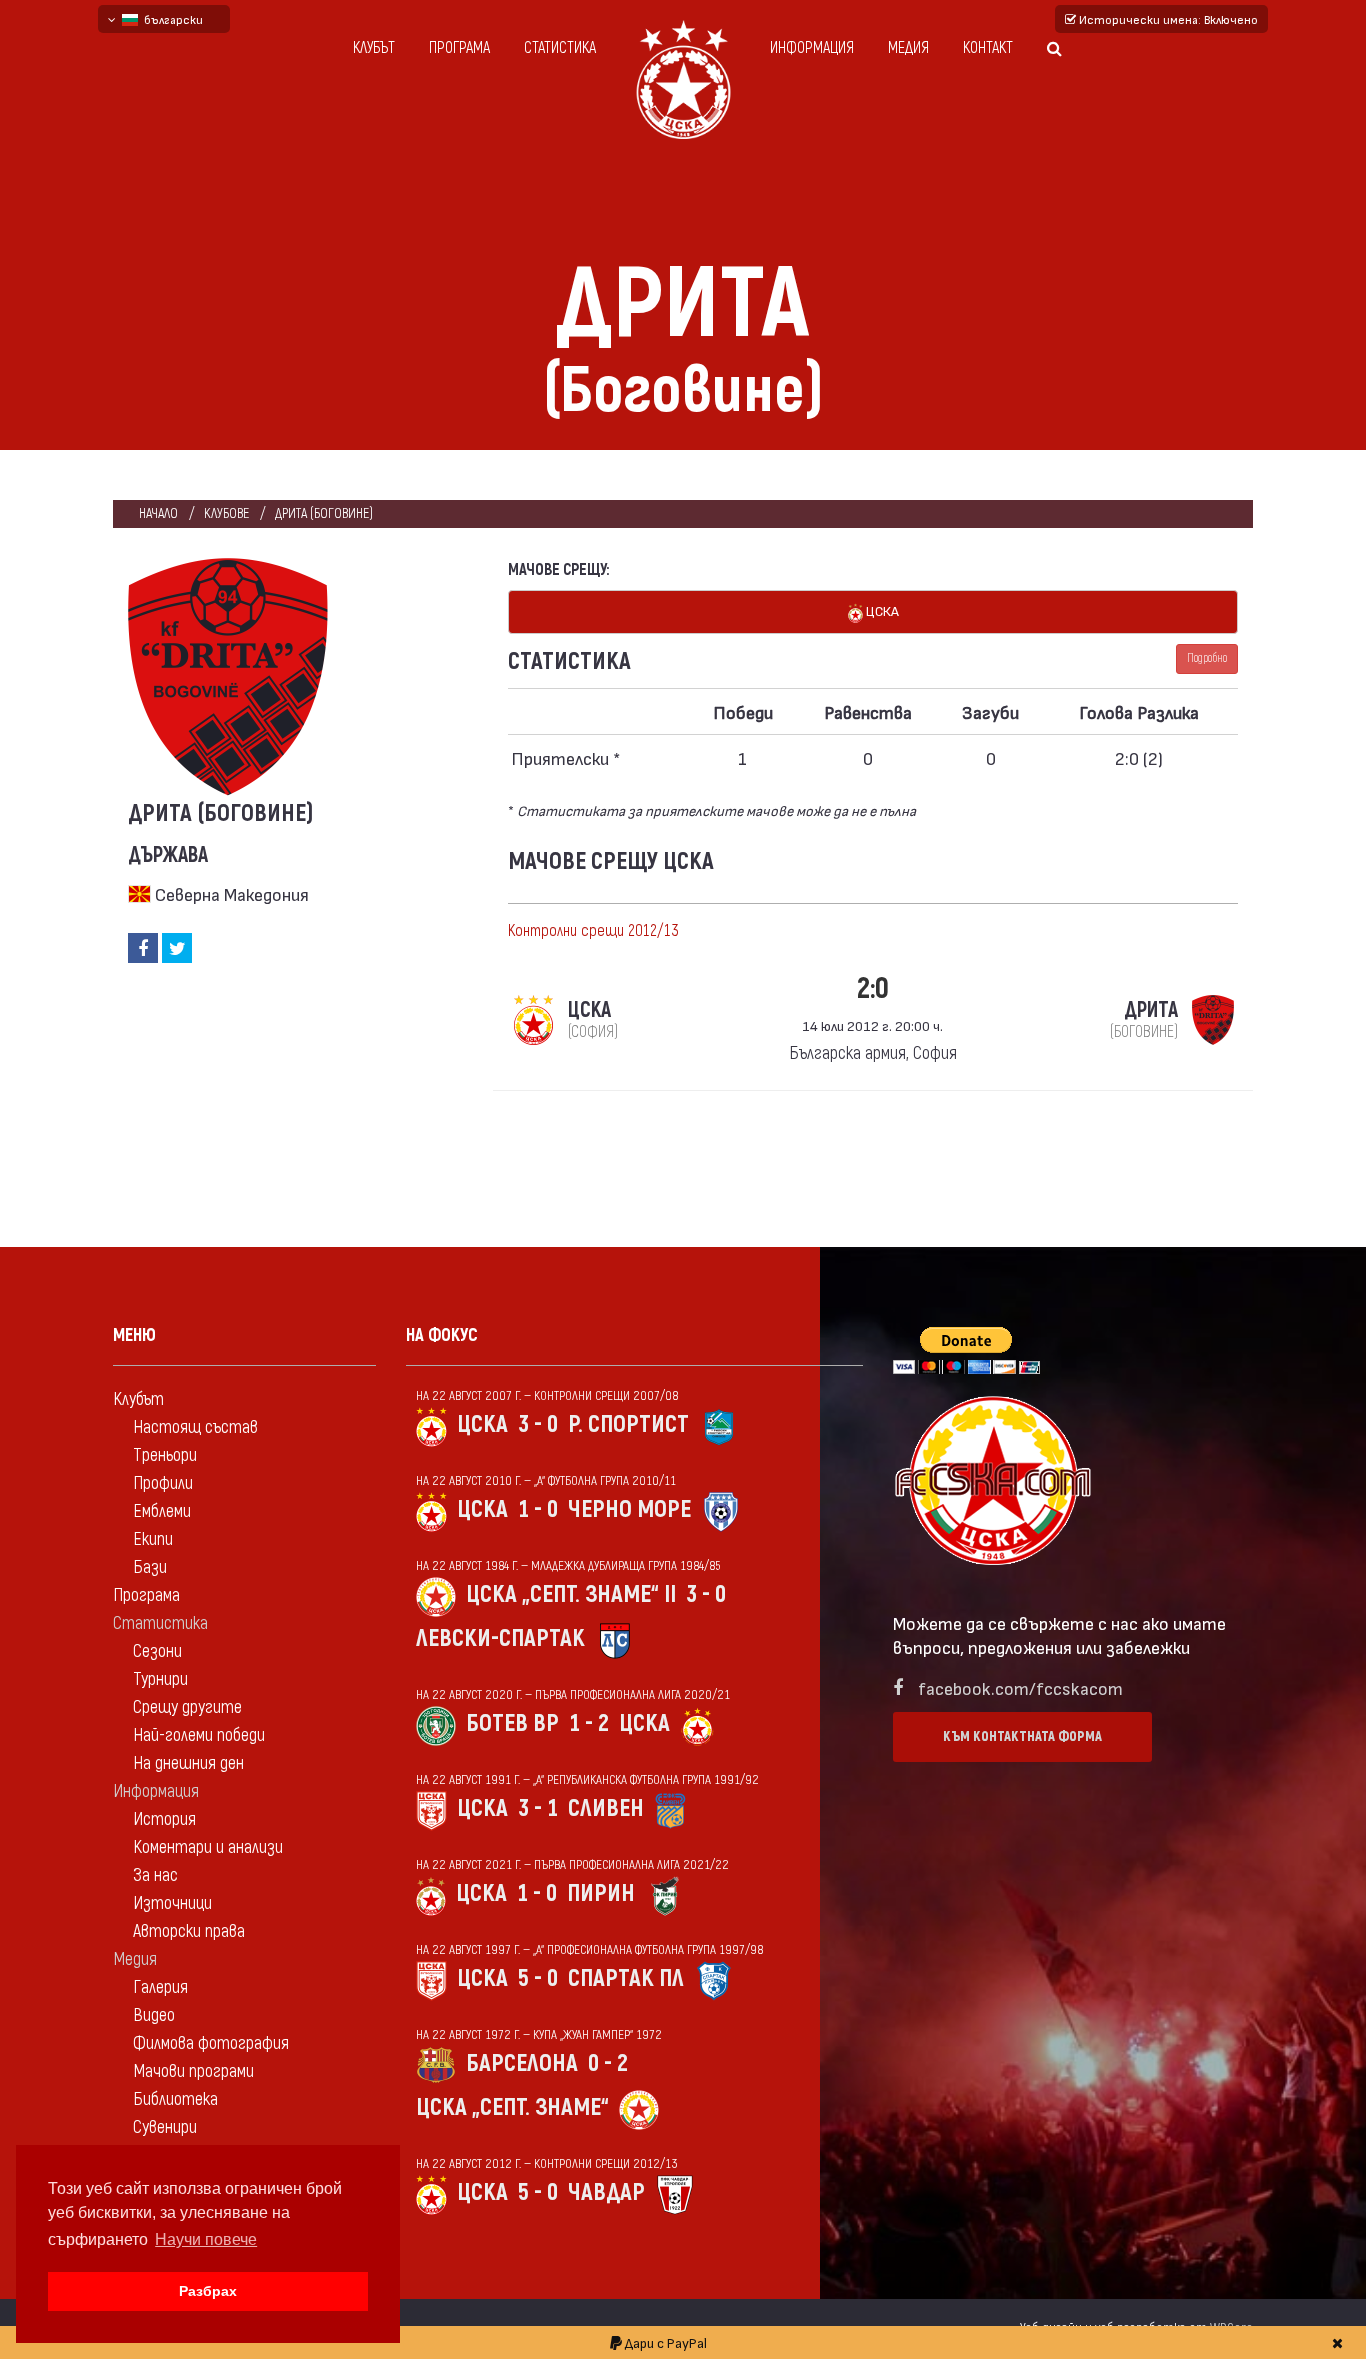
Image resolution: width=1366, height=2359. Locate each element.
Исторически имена (1167, 19)
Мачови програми (193, 2071)
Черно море (629, 1509)
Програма (459, 48)
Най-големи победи (199, 1735)
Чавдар (606, 2192)
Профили (163, 1483)
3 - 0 (538, 1424)
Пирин (601, 1893)
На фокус (442, 1335)
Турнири (160, 1679)
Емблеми (162, 1511)
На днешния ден (188, 1763)
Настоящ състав (195, 1427)
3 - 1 (538, 1808)
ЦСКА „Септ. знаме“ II (571, 1594)
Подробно (1207, 658)
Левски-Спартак (500, 1638)
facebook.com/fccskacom (1020, 1687)
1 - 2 (589, 1723)
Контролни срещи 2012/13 (593, 931)
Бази (150, 1567)
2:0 (873, 988)
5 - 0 (538, 1978)
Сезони (157, 1651)
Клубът (374, 48)
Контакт (988, 48)
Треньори (165, 1455)
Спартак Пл (626, 1978)
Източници (172, 1903)
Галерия (160, 1987)
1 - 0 (538, 1509)
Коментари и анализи (208, 1847)
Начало (158, 513)
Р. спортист (628, 1424)
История (164, 1819)
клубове (226, 513)
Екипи (153, 1539)
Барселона (522, 2063)
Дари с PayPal (664, 2342)
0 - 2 (608, 2063)
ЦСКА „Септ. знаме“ (512, 2107)
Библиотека (175, 2099)
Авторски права (189, 1931)
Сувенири (165, 2127)
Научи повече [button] (206, 2239)
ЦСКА (881, 610)
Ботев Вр (512, 1723)
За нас (155, 1875)
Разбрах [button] (208, 2291)
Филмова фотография (211, 2043)
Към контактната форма (1022, 1736)
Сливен (606, 1808)
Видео (154, 2015)
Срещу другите (187, 1707)
